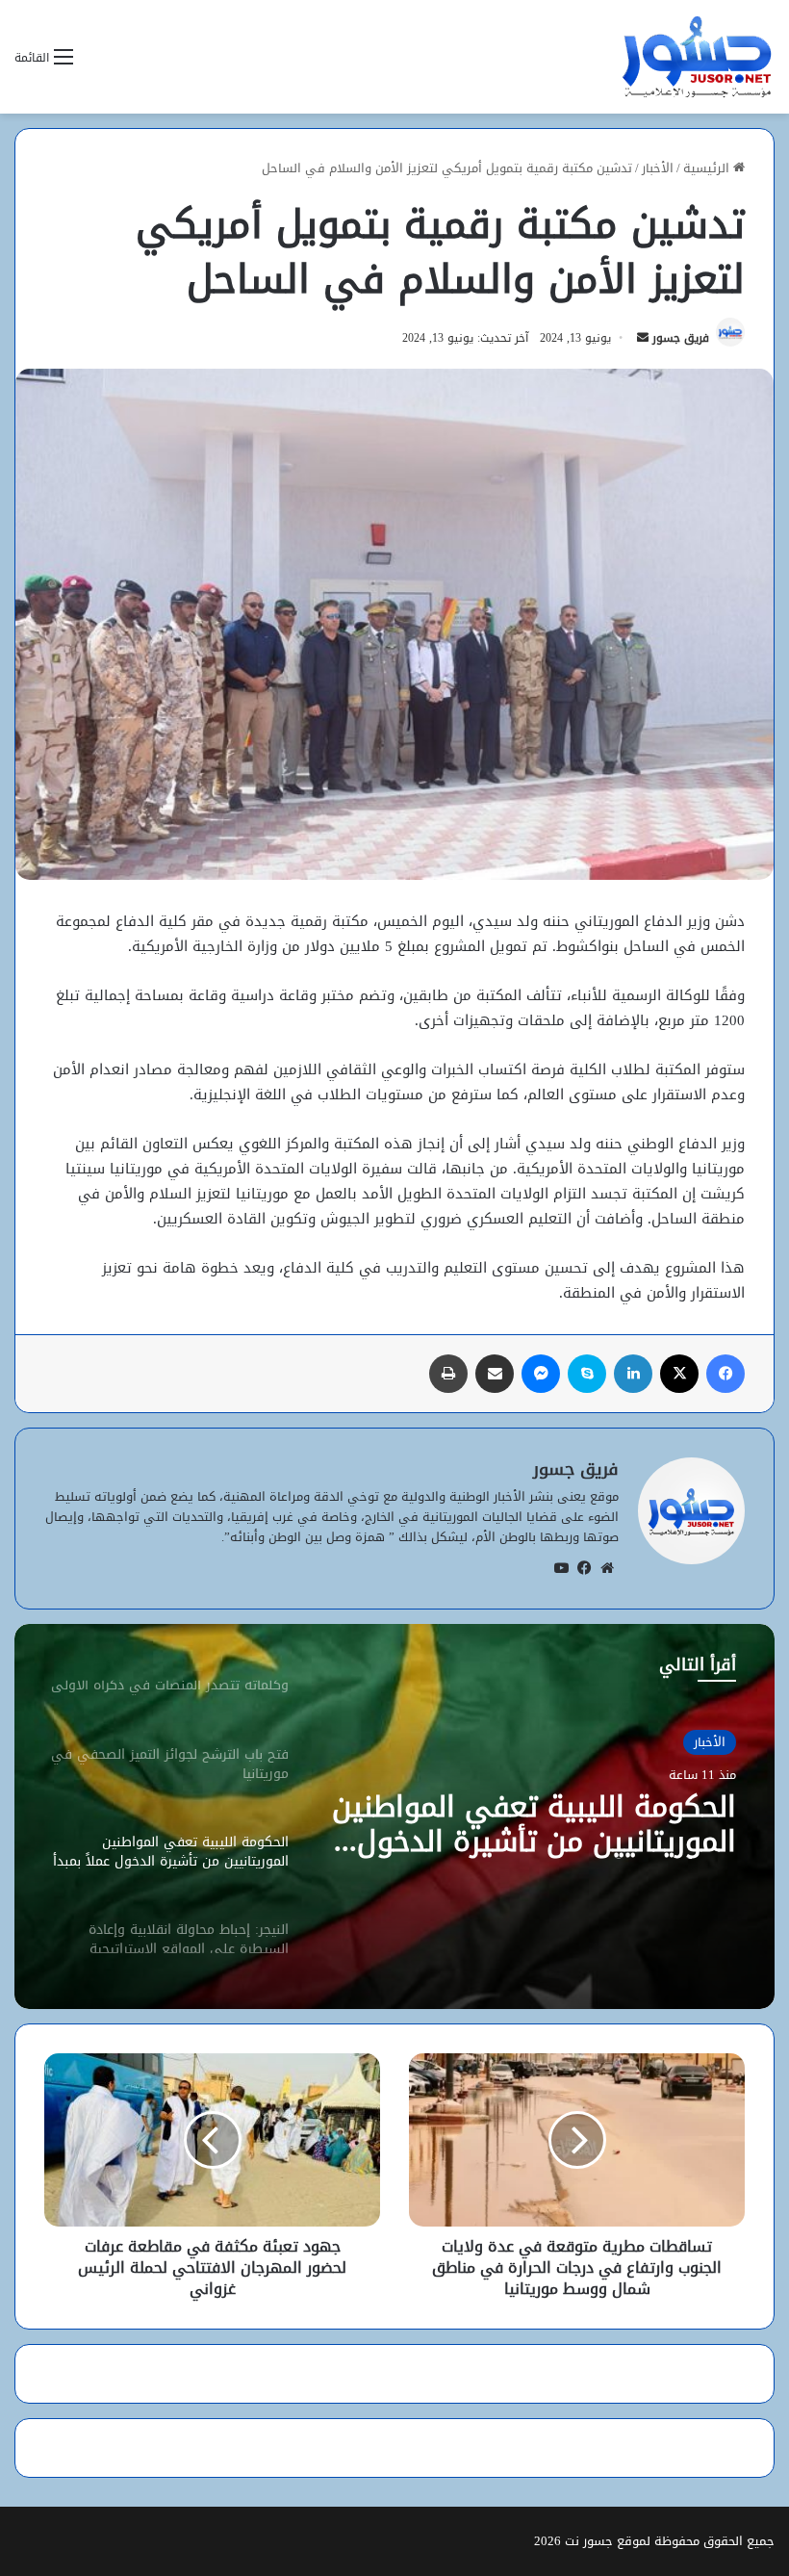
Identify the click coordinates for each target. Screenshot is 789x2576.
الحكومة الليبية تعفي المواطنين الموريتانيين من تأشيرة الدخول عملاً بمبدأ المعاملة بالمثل (534, 1824)
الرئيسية (708, 168)
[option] (394, 1816)
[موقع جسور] (697, 57)
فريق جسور (681, 338)
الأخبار (658, 168)
